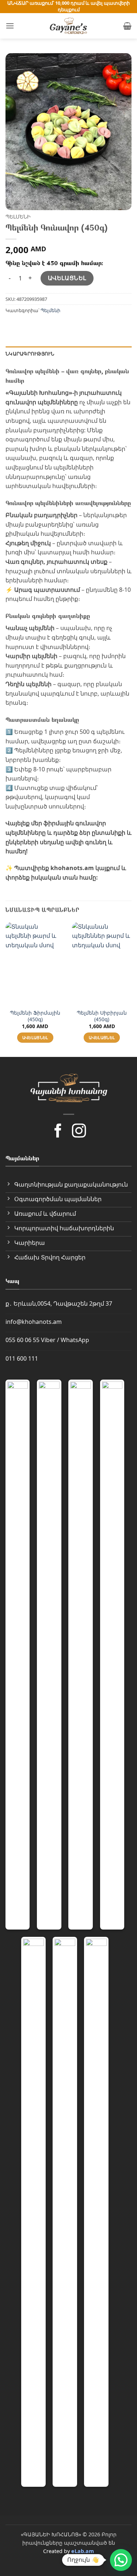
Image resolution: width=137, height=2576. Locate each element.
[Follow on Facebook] (58, 1132)
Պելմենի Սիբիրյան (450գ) (102, 1016)
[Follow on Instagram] (79, 1132)
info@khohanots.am (34, 1322)
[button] (10, 26)
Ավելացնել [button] (35, 1037)
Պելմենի (18, 217)
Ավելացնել (67, 278)
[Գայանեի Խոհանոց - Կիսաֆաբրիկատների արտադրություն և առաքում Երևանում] (68, 26)
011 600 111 (22, 1358)
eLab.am (83, 2551)
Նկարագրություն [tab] (30, 354)
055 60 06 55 (22, 1340)
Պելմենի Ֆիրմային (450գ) (35, 1016)
